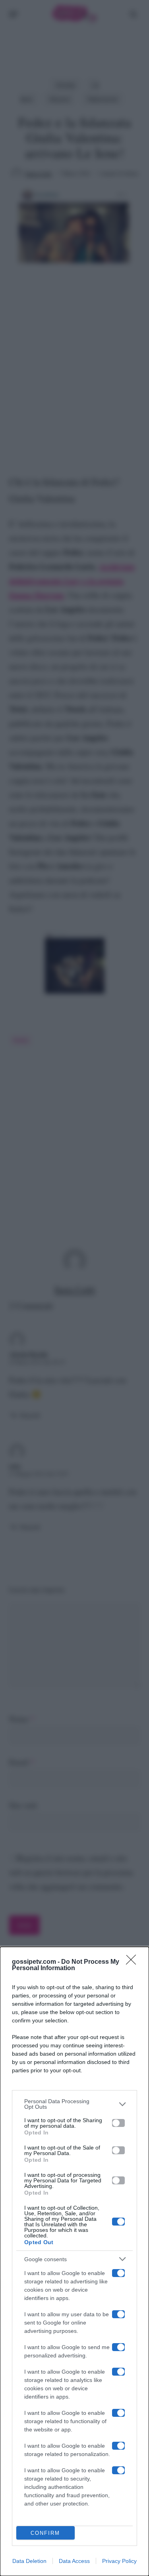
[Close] (134, 1962)
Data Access (74, 2561)
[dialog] (74, 2261)
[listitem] (74, 2104)
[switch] (118, 2123)
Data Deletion (29, 2561)
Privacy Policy (119, 2561)
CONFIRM (45, 2533)
